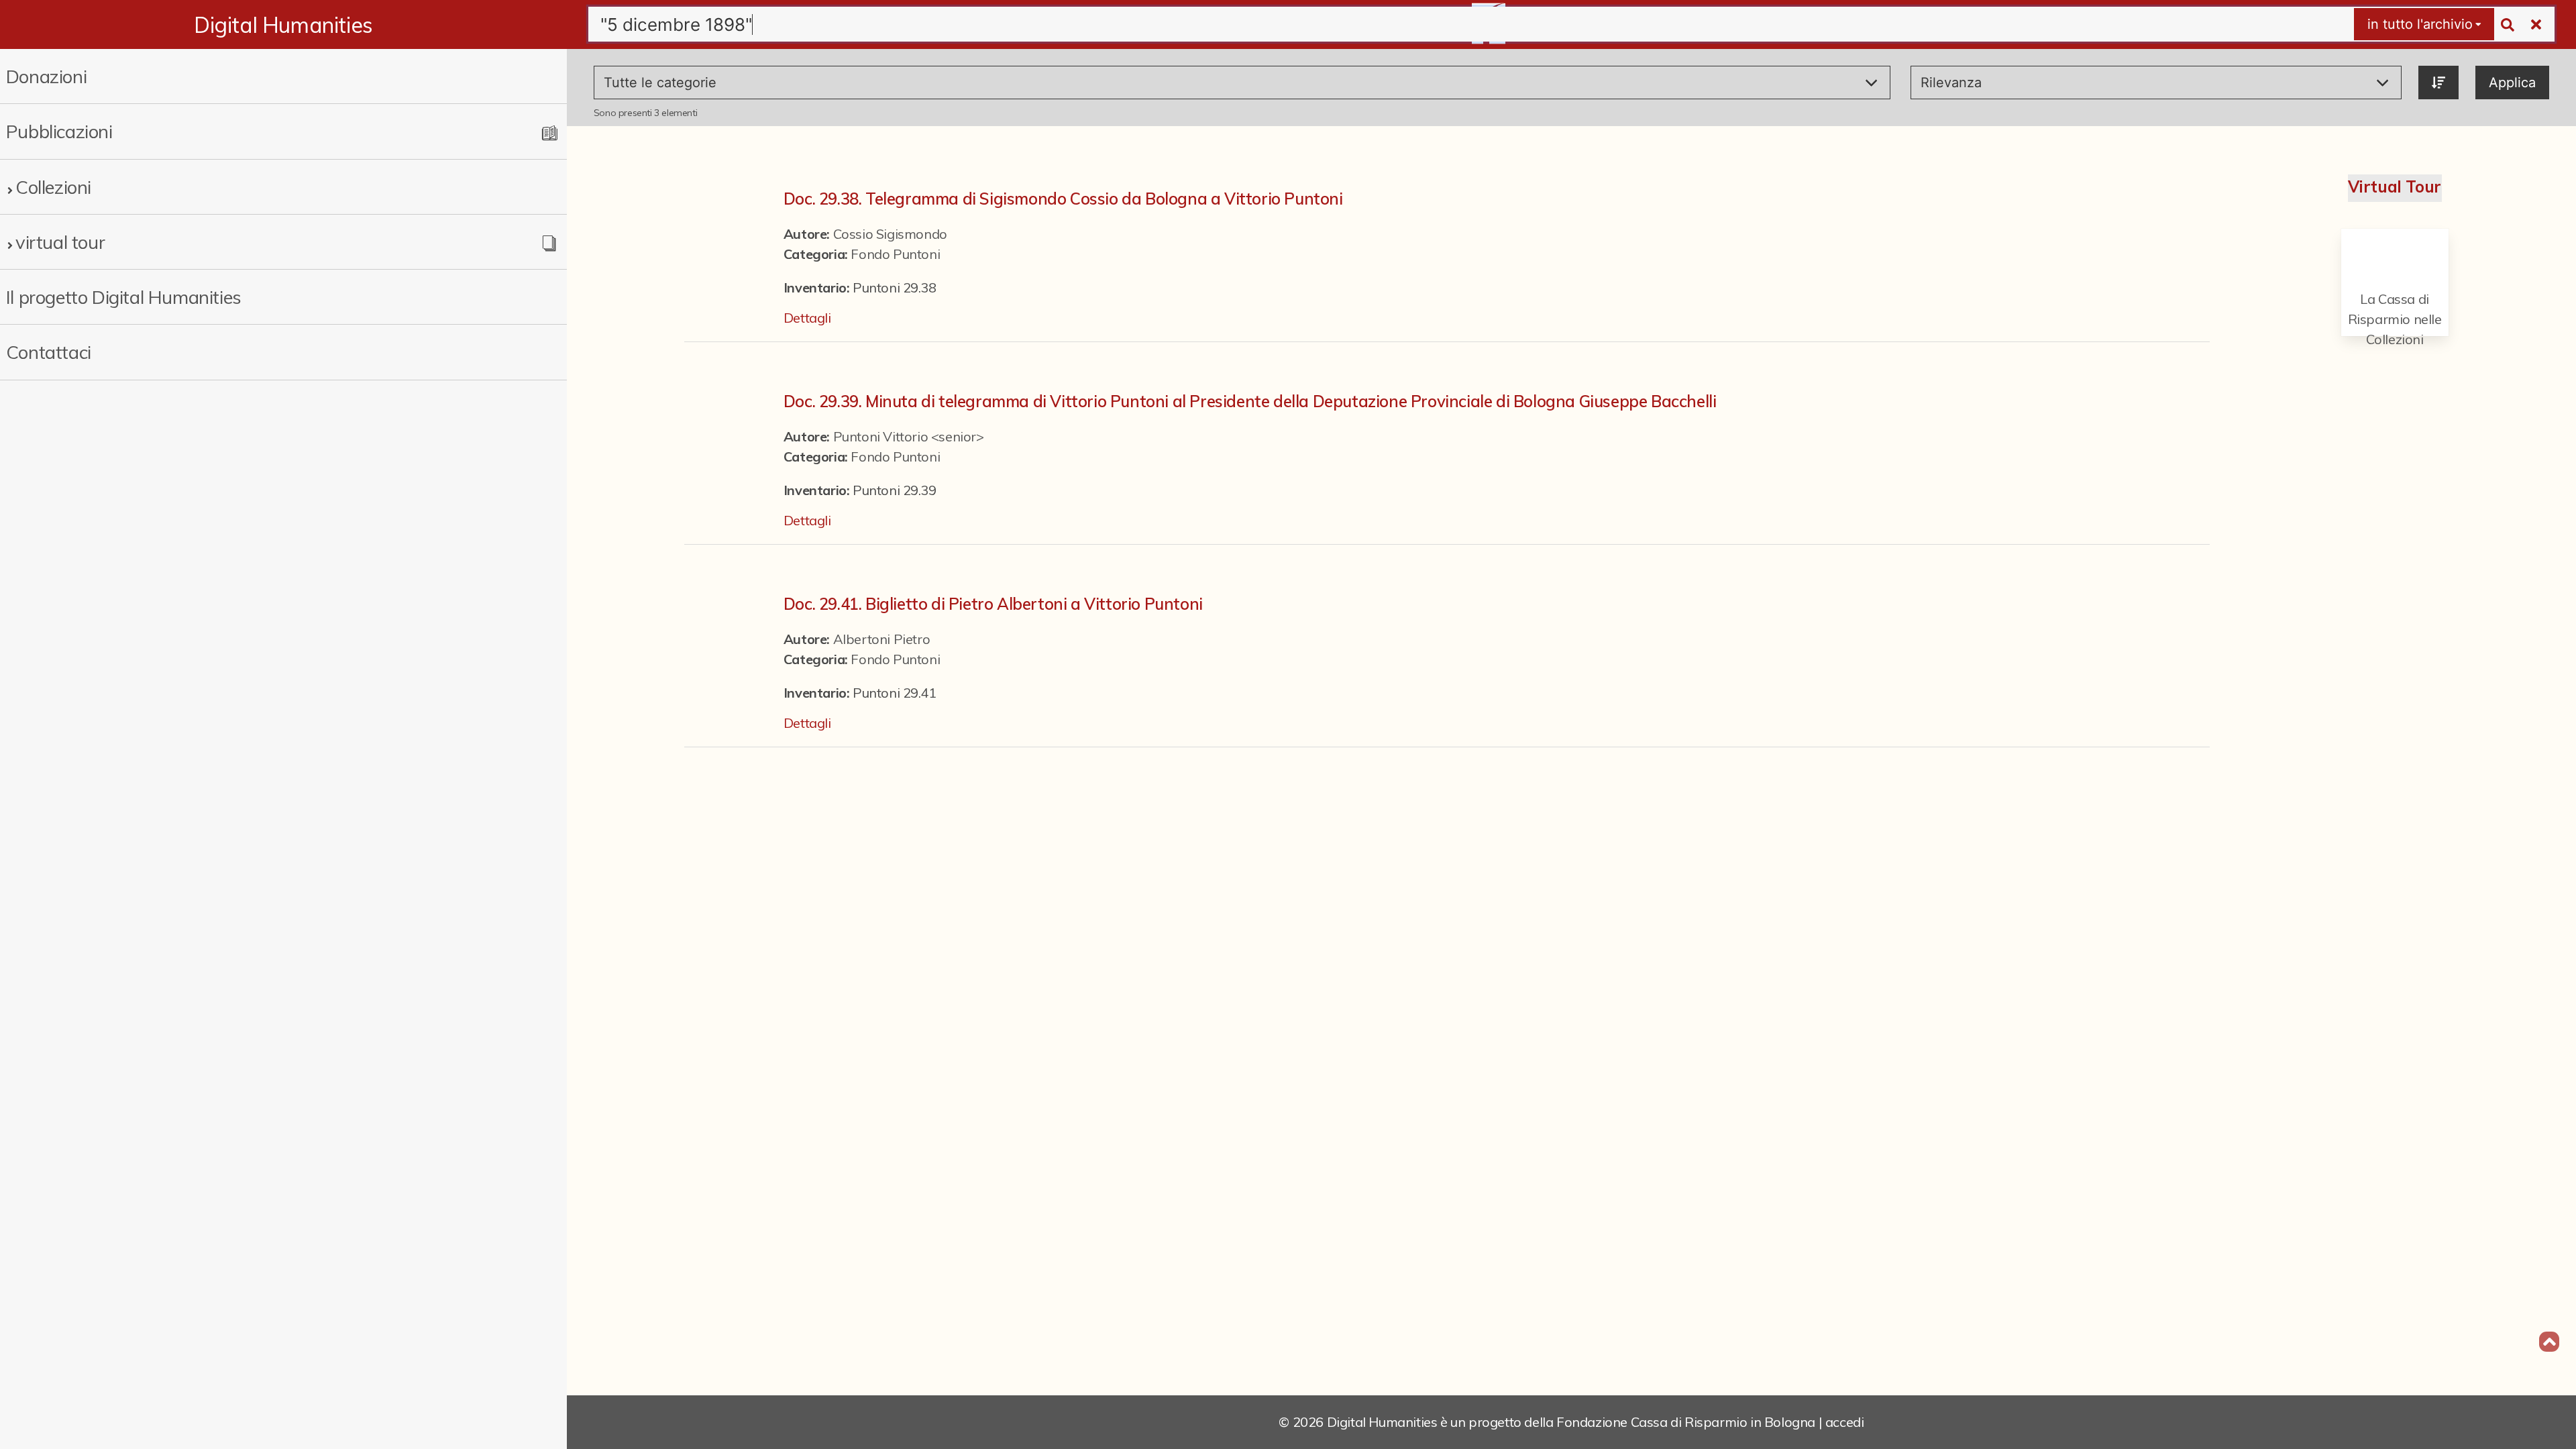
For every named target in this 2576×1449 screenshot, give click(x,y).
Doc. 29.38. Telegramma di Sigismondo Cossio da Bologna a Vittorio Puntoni (1063, 199)
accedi (1845, 1422)
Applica (2512, 83)
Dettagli (807, 318)
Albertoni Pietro (882, 639)
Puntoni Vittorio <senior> (909, 436)
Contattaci (49, 352)
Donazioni (46, 76)
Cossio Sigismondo (890, 234)
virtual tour (60, 242)
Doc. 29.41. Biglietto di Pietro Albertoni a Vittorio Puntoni (993, 604)
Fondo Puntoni (895, 254)
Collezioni (53, 187)
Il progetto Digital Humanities (124, 297)
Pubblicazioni (59, 131)
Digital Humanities (283, 25)
